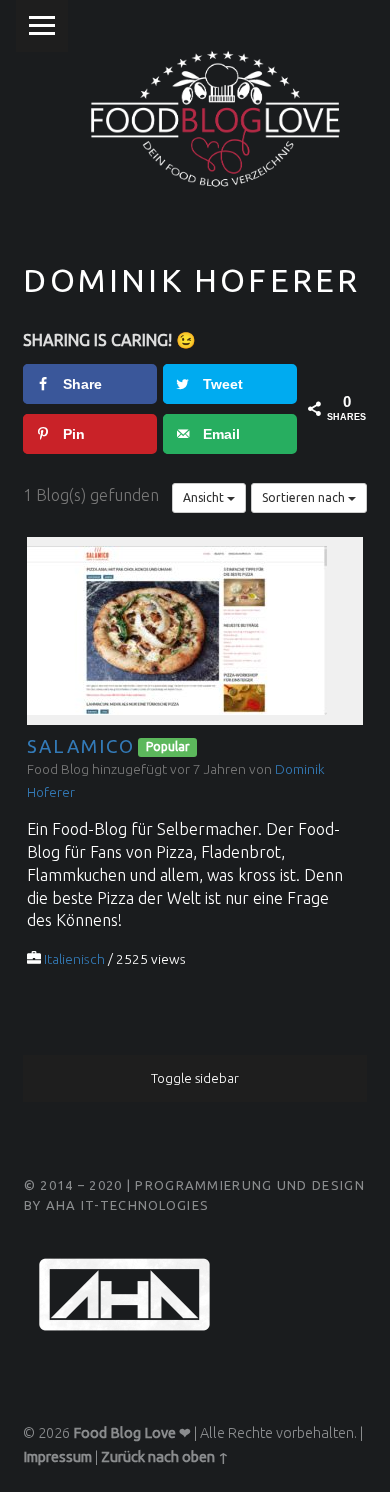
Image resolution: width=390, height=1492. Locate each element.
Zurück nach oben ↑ (165, 1457)
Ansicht (205, 497)
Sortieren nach (305, 497)
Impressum (57, 1457)
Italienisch (74, 959)
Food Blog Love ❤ (132, 1433)
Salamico (80, 746)
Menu (42, 26)
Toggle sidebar (195, 1078)
